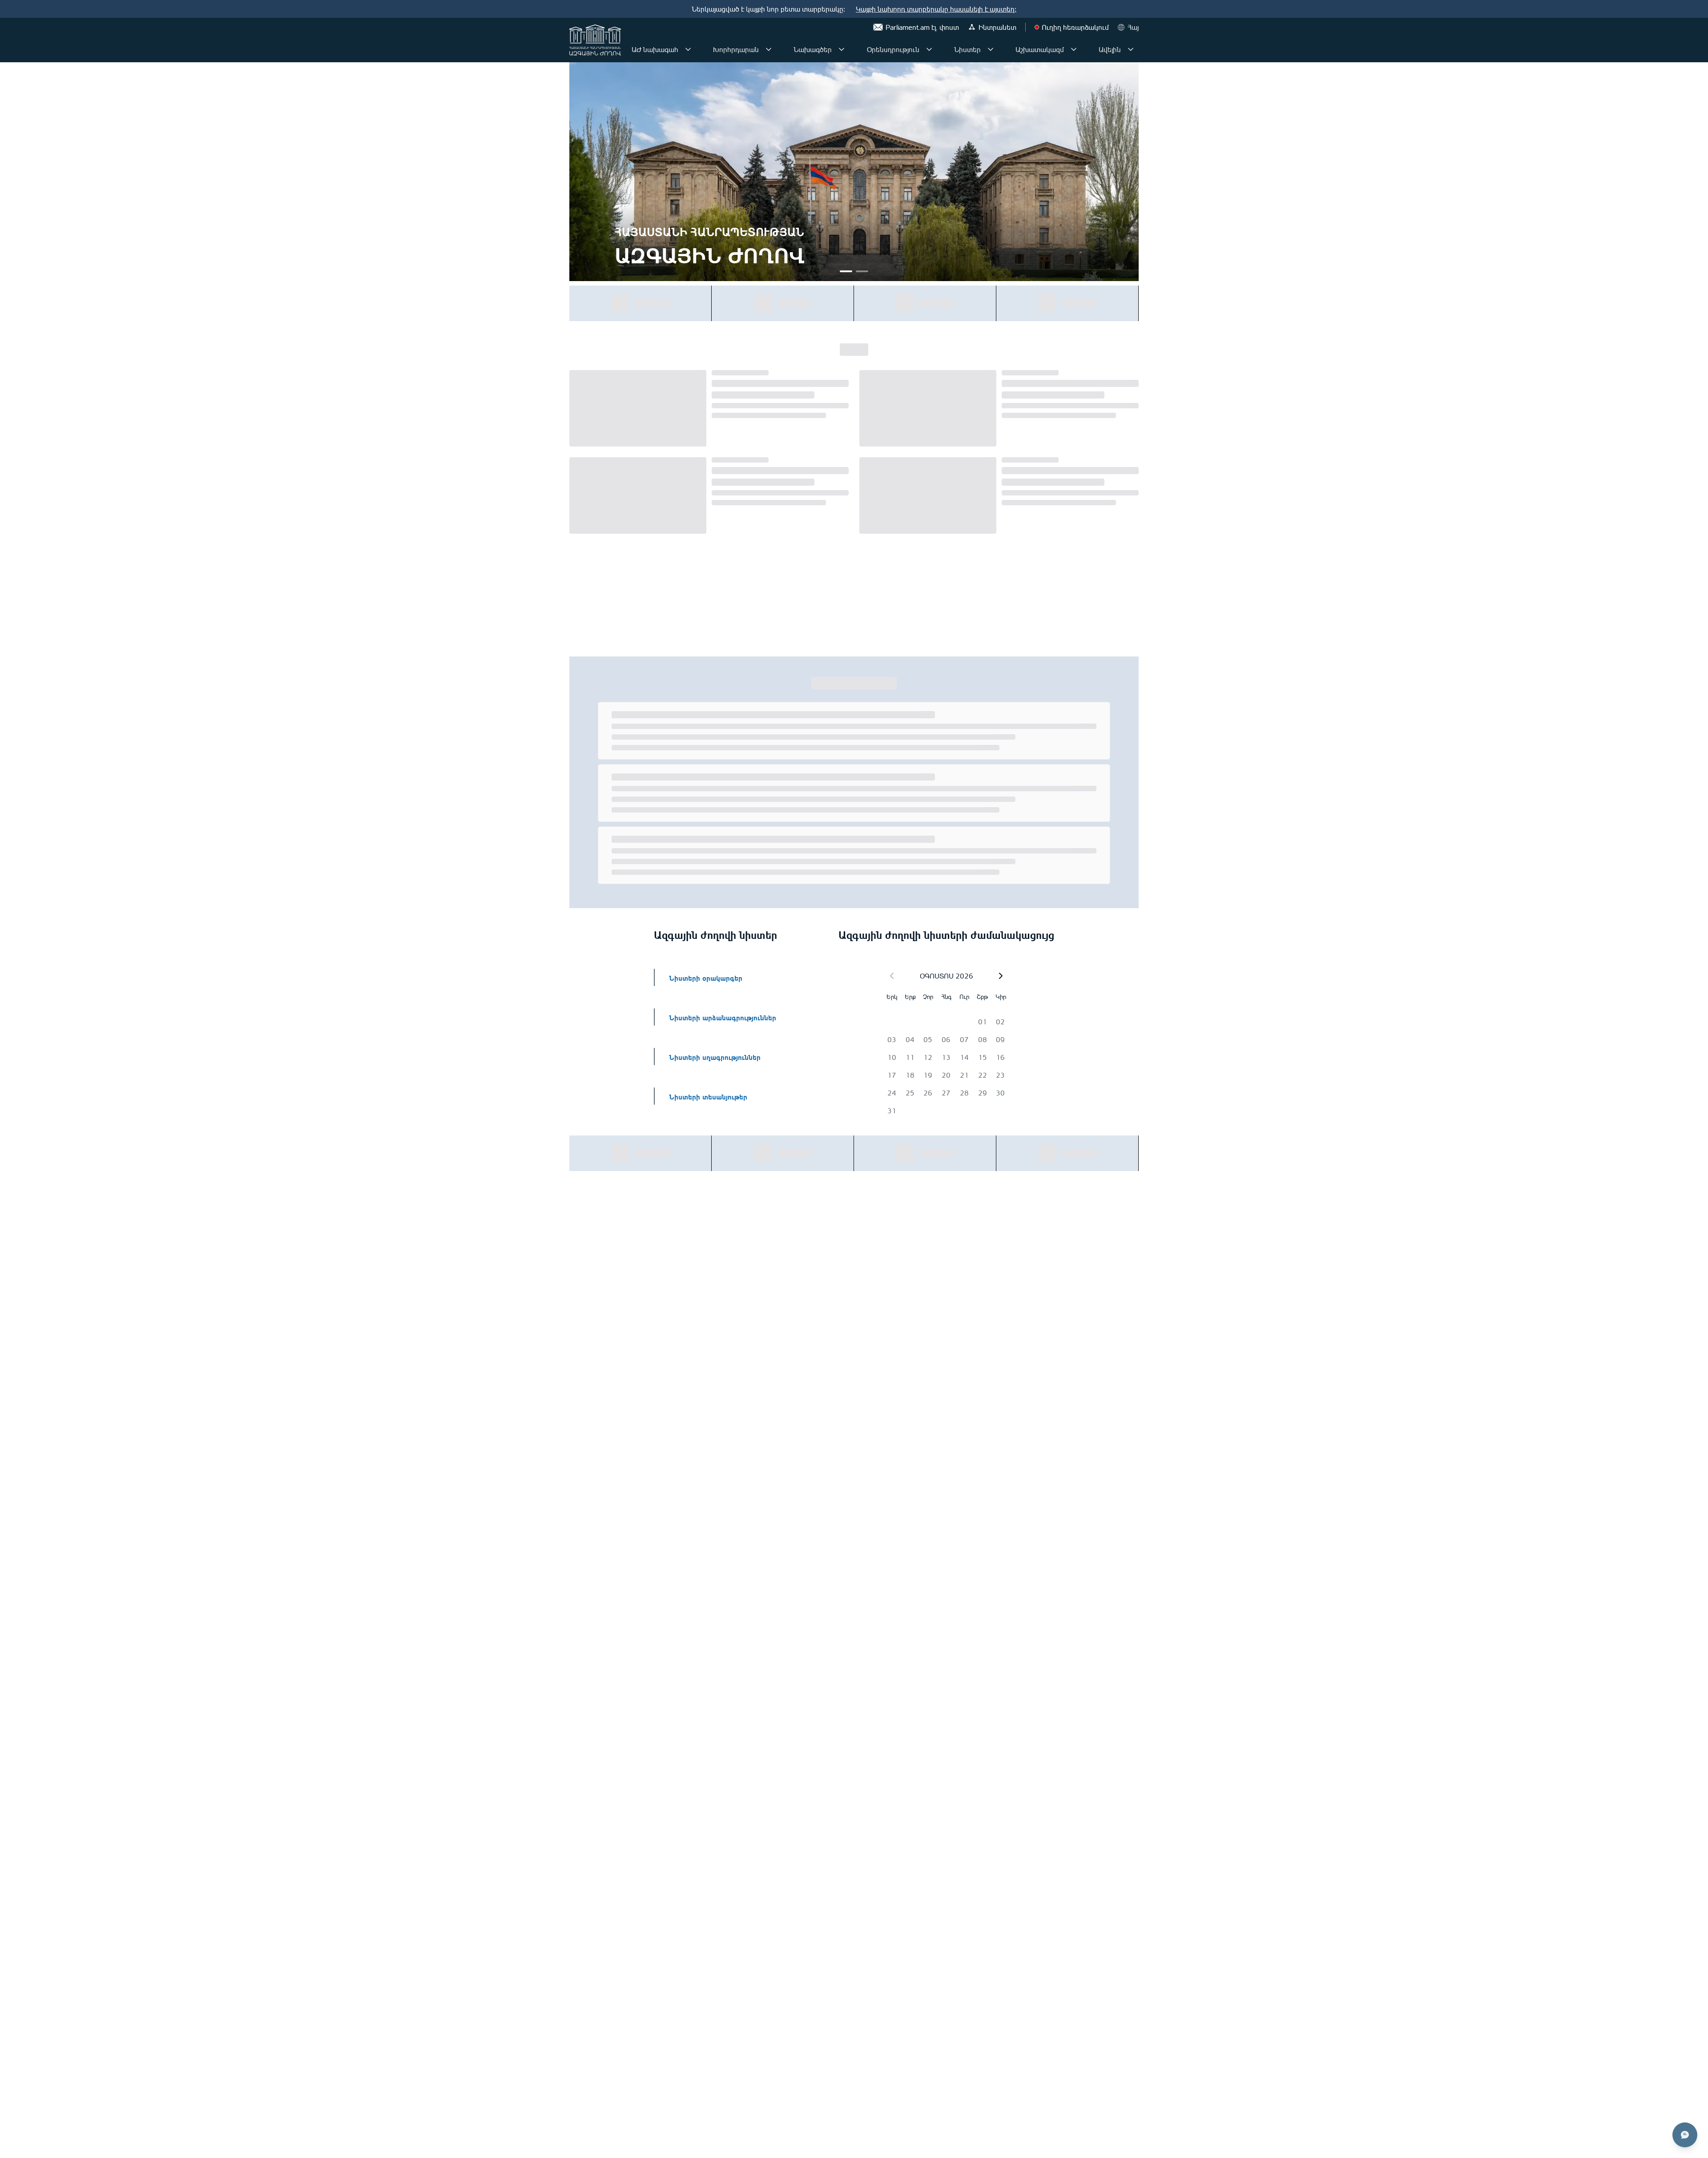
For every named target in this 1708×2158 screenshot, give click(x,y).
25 (910, 747)
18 (910, 729)
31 (892, 765)
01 (983, 676)
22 (983, 729)
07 (964, 693)
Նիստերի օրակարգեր (706, 631)
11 (910, 711)
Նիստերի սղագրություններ (715, 711)
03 (892, 693)
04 (910, 693)
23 (1000, 729)
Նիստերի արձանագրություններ (723, 671)
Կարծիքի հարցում (1079, 303)
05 (928, 693)
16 (1000, 711)
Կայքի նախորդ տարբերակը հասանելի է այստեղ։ (936, 9)
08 (983, 693)
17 (892, 729)
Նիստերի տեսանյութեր (708, 750)
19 (928, 729)
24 (892, 747)
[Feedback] (1685, 2135)
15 (983, 711)
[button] (1001, 630)
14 (964, 711)
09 (1000, 693)
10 (892, 711)
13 (946, 711)
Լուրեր (854, 351)
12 (928, 711)
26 (928, 747)
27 (946, 747)
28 (964, 747)
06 (946, 693)
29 (983, 747)
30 (1000, 747)
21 (964, 729)
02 (1000, 676)
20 (946, 729)
